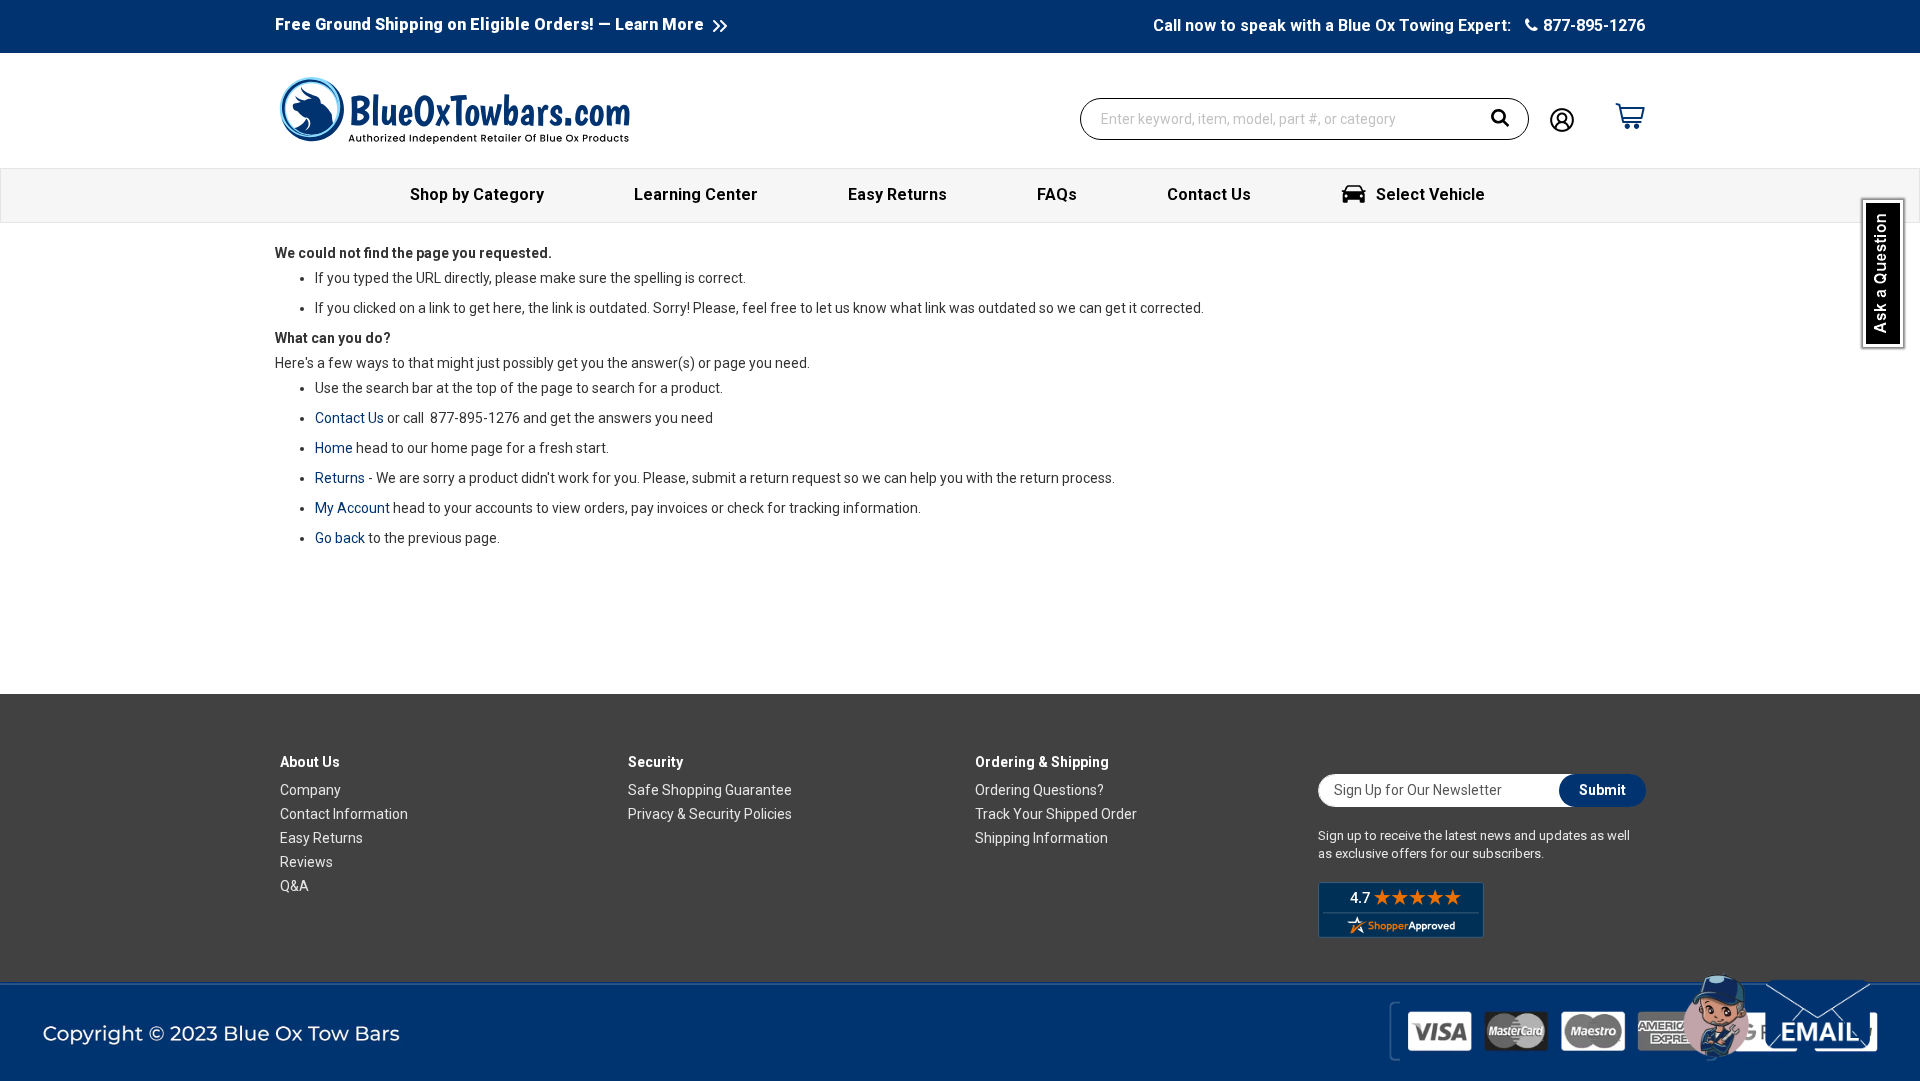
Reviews (306, 862)
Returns (340, 478)
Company (310, 790)
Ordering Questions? (1039, 790)
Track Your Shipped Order (1056, 814)
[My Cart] (1630, 106)
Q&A (294, 886)
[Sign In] (1562, 118)
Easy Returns (321, 838)
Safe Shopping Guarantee (710, 790)
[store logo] (455, 109)
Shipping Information (1041, 838)
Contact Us (349, 418)
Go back (340, 538)
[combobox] (1305, 119)
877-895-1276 (1594, 25)
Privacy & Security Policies (710, 814)
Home (334, 448)
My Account (352, 508)
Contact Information (344, 814)
